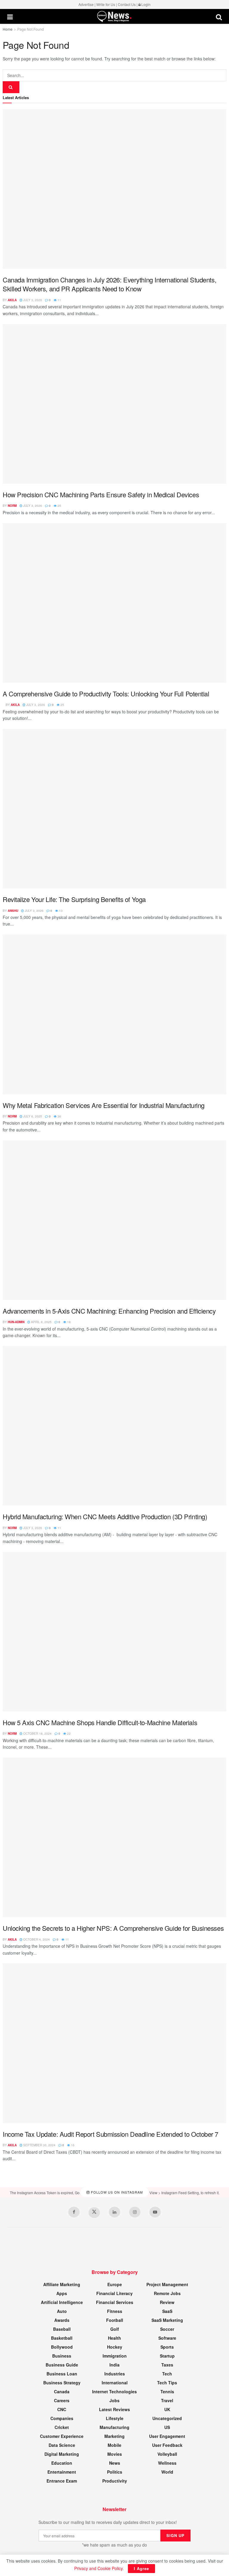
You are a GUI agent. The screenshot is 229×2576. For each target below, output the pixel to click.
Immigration (115, 2356)
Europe (115, 2284)
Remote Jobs (167, 2293)
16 (72, 2145)
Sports (167, 2347)
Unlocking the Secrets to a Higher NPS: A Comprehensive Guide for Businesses (113, 1928)
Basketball (62, 2338)
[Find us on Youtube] (155, 2212)
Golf (115, 2329)
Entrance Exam (62, 2481)
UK (167, 2409)
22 (68, 1734)
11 (59, 300)
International (115, 2383)
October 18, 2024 (37, 1734)
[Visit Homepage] (114, 17)
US (167, 2427)
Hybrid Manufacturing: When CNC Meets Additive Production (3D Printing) (105, 1516)
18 (68, 1322)
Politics (115, 2472)
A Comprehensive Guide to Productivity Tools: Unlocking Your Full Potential (106, 694)
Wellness (167, 2463)
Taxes (167, 2365)
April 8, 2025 (41, 1322)
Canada (62, 2391)
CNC (62, 2409)
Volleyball (167, 2454)
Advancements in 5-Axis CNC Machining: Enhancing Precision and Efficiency (109, 1311)
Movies (115, 2454)
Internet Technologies (114, 2391)
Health (114, 2338)
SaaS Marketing (167, 2320)
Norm (12, 506)
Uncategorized (167, 2418)
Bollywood (62, 2347)
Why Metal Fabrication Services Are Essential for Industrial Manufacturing (104, 1105)
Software (167, 2338)
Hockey (115, 2347)
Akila (12, 300)
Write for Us (106, 4)
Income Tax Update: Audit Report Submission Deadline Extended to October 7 (110, 2134)
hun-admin (16, 1322)
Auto (62, 2311)
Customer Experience (62, 2436)
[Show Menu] (10, 17)
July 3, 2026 (32, 300)
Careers (62, 2400)
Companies (62, 2418)
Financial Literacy (114, 2293)
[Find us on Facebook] (74, 2212)
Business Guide (62, 2365)
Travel (167, 2400)
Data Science (62, 2445)
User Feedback (167, 2445)
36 (59, 1116)
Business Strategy (62, 2383)
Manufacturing (114, 2427)
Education (62, 2463)
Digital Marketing (62, 2454)
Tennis (167, 2391)
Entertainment (62, 2472)
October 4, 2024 (36, 1939)
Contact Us (127, 4)
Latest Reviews (114, 2409)
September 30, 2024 (39, 2145)
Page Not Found (31, 29)
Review (167, 2302)
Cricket (62, 2427)
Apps (62, 2293)
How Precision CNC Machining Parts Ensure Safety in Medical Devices (101, 494)
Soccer (167, 2329)
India (114, 2365)
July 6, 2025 (32, 1116)
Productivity (115, 2481)
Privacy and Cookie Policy (98, 2568)
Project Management (167, 2284)
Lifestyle (115, 2418)
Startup (167, 2356)
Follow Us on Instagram (116, 2192)
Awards (62, 2320)
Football (115, 2320)
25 (59, 506)
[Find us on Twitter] (94, 2213)
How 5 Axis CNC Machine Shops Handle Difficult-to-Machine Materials (100, 1722)
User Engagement (167, 2436)
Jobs (114, 2400)
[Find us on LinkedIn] (114, 2212)
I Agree (141, 2568)
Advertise (86, 4)
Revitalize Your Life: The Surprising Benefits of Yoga (74, 899)
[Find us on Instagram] (135, 2212)
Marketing (114, 2436)
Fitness (115, 2311)
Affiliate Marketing (62, 2284)
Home (8, 29)
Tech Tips (167, 2383)
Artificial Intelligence (62, 2302)
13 (60, 911)
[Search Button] (219, 17)
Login (146, 4)
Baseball (62, 2329)
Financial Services (115, 2302)
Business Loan (62, 2374)
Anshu (13, 911)
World (167, 2472)
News (115, 2463)
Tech (167, 2374)
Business (62, 2356)
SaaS (167, 2311)
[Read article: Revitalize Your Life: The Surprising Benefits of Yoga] (114, 809)
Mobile (114, 2445)
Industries (115, 2374)
